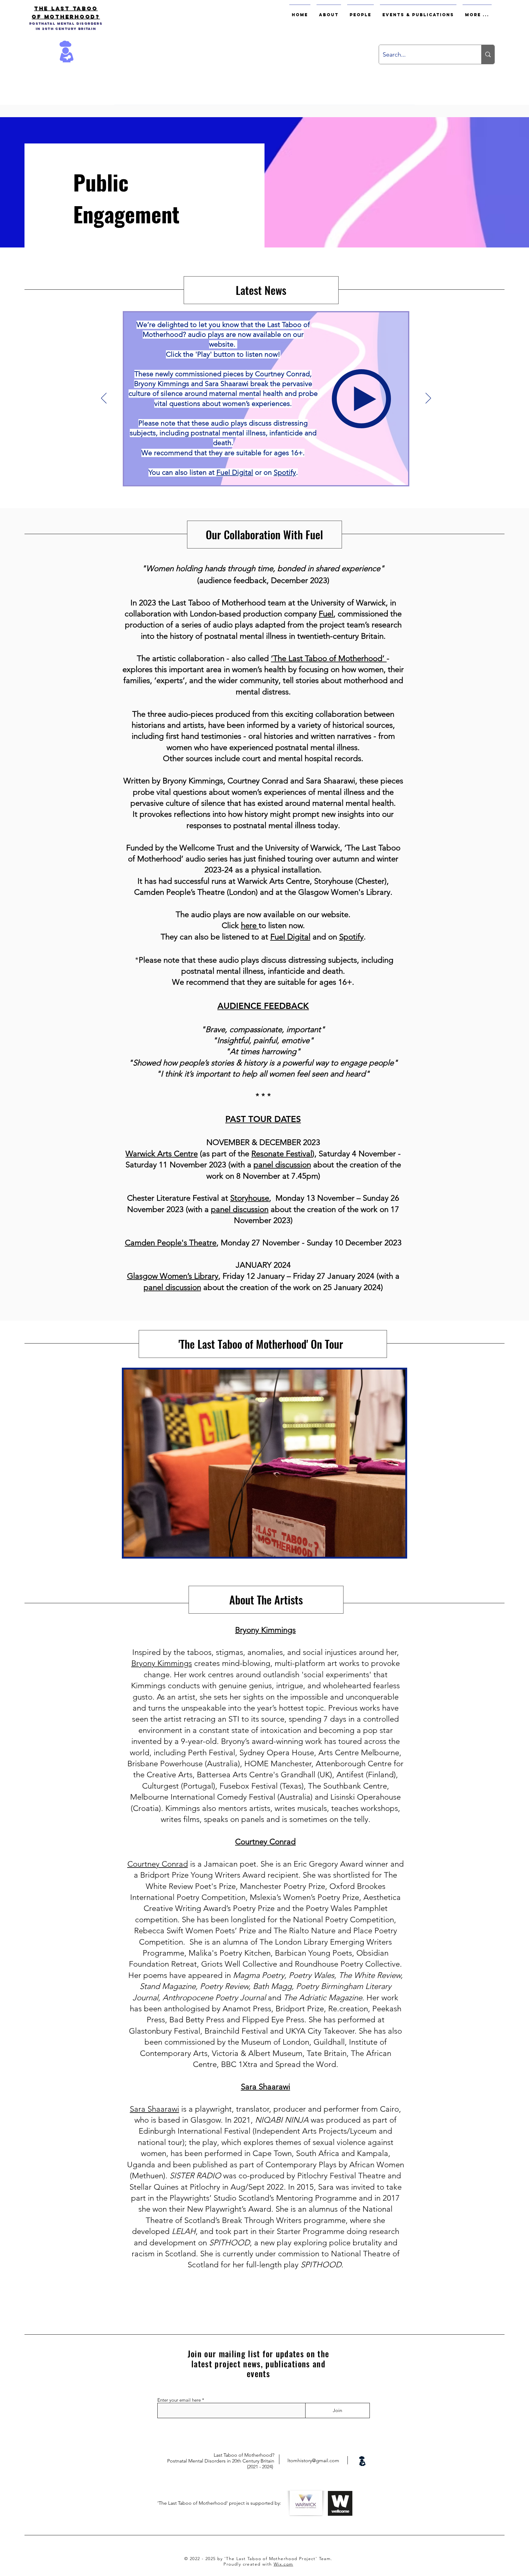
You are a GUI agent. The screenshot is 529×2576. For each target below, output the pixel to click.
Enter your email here (179, 2400)
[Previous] (104, 399)
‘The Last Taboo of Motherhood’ (329, 658)
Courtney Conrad (158, 1864)
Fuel (326, 614)
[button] (264, 1463)
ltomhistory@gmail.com (313, 2461)
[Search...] (488, 54)
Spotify (351, 937)
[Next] (428, 399)
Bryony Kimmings (162, 1663)
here (250, 926)
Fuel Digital (290, 937)
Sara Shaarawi (154, 2109)
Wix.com (283, 2564)
